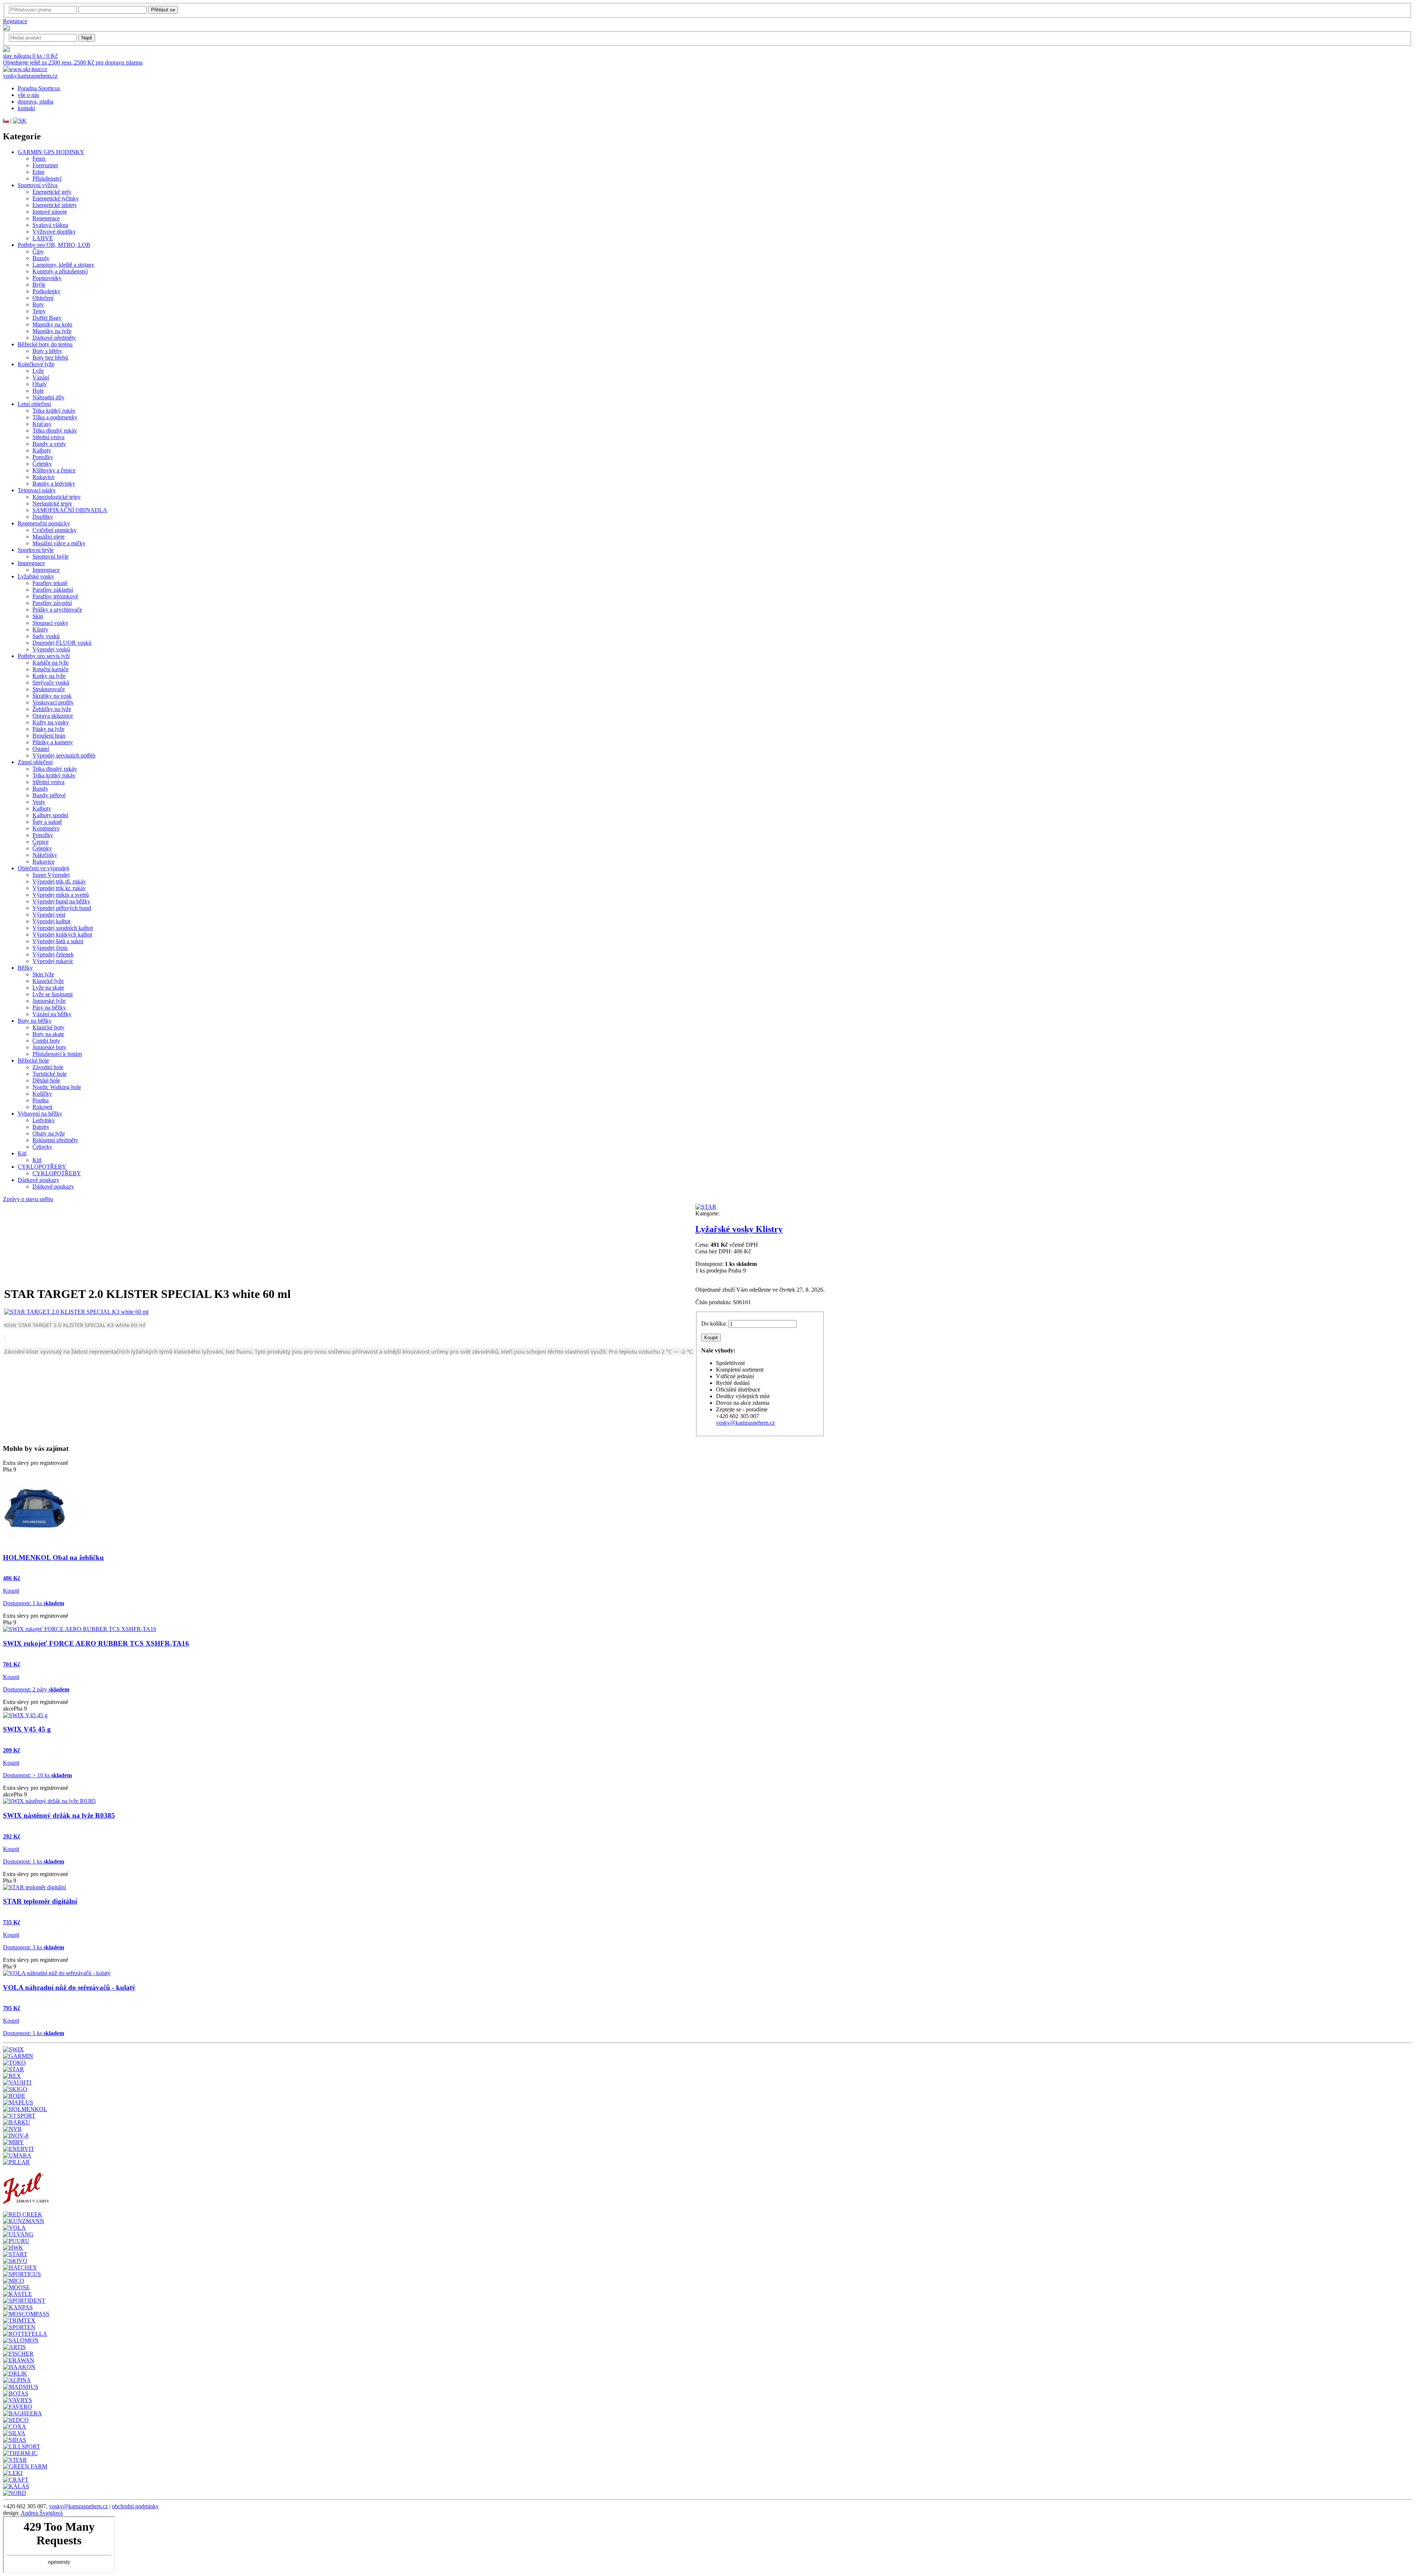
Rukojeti (42, 1107)
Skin (38, 616)
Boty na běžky (35, 1021)
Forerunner (45, 165)
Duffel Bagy (47, 318)
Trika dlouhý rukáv (55, 430)
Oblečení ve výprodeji (43, 868)
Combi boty (46, 1041)
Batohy (41, 1127)
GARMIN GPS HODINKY (51, 152)
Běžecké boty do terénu (45, 344)
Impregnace (31, 563)
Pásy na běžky (49, 1007)
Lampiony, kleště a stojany (63, 265)
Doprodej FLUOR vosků (62, 643)
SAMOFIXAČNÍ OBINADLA (70, 510)
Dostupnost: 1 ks (34, 1603)
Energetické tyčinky (56, 198)
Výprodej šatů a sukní (58, 941)
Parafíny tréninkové (55, 596)
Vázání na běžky (52, 1014)
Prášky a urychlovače (57, 610)
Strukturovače (49, 689)
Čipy (38, 251)
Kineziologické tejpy (57, 497)
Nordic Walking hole (57, 1087)
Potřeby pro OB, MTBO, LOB (54, 245)
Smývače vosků (51, 682)
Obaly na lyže (49, 1133)
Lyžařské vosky (36, 576)
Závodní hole (48, 1067)
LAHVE (43, 238)
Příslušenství (47, 178)
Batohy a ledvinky (54, 484)
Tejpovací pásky (37, 490)
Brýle (39, 285)
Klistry (40, 629)
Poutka (41, 1100)
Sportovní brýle (36, 550)
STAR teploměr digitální (40, 1901)
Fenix (39, 159)
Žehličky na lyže (52, 709)
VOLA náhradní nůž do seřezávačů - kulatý (69, 1987)
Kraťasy (42, 424)
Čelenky (42, 464)
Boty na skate (48, 1034)
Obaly (40, 384)
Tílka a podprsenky (55, 417)
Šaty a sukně (47, 822)
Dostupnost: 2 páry (36, 1689)
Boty (38, 304)
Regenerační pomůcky (44, 523)
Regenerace (46, 218)
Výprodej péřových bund (62, 908)
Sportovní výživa (38, 185)
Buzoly (41, 258)
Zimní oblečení (35, 762)
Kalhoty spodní (50, 815)
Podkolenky (46, 291)
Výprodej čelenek (53, 954)
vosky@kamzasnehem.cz (745, 1423)
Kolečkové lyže (36, 364)
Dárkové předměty (54, 338)
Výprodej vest (49, 915)
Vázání (41, 377)
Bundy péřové (49, 795)
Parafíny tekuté (50, 583)
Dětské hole (46, 1080)
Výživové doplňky (54, 232)
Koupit (11, 1591)
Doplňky (43, 517)
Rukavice (43, 477)
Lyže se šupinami (53, 994)
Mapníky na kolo (52, 324)
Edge (39, 172)
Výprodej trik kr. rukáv (59, 888)
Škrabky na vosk (52, 696)
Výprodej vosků (51, 649)
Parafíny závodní (52, 603)
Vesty (39, 802)
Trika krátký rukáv (54, 411)
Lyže (38, 371)
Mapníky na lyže (52, 331)
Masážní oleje (48, 537)
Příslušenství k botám (57, 1054)
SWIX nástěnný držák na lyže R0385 (59, 1815)
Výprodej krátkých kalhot (62, 934)
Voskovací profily (53, 702)
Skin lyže (43, 974)
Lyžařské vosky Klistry (739, 1229)
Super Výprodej (51, 875)
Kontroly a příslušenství (60, 271)
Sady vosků (46, 636)
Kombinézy (46, 828)
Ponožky (43, 457)
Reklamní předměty (55, 1140)
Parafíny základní (53, 590)
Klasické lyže (48, 981)
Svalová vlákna (50, 225)
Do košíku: (714, 1324)
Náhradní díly (48, 397)
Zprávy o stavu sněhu (28, 1199)
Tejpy (39, 311)
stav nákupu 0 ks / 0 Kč (30, 56)
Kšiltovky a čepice (54, 470)
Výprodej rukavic (53, 961)
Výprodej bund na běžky (61, 901)
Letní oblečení (34, 404)
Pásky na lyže (48, 729)
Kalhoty (42, 450)
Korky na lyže (49, 676)
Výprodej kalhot (51, 921)
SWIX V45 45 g (27, 1729)
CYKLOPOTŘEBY (42, 1167)
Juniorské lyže (49, 1001)
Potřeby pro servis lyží (44, 656)
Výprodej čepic (50, 948)
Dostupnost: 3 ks (34, 1947)
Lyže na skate (48, 988)
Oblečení (43, 298)
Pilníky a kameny (53, 742)
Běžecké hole (33, 1060)
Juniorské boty (49, 1047)
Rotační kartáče (50, 669)
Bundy (40, 789)
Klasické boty (48, 1027)
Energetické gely (52, 192)
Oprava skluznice (53, 716)
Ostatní (41, 749)
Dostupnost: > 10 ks (37, 1775)
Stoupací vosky (50, 623)
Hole (38, 391)
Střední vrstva (48, 437)
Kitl (22, 1153)
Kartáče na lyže (50, 663)
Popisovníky (47, 278)
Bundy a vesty (49, 444)
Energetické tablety (55, 205)
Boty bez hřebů (50, 358)
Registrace (15, 21)
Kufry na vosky (51, 722)
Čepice (41, 842)
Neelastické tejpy (52, 503)
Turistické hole (50, 1074)
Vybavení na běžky (40, 1114)
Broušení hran (49, 736)
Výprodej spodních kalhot (63, 928)
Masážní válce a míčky (59, 543)
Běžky (25, 968)
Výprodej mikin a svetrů (61, 895)
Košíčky (42, 1094)
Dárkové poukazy (39, 1180)
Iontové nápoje (50, 212)
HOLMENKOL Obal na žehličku (53, 1557)
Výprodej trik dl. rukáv (59, 881)
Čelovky (42, 1147)
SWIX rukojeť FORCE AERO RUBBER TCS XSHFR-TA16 (96, 1643)
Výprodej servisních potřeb (64, 755)
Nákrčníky (45, 855)
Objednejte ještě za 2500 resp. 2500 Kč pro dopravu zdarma (73, 62)
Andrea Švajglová (42, 2513)
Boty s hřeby (47, 351)
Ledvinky (44, 1120)
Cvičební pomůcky (55, 530)
